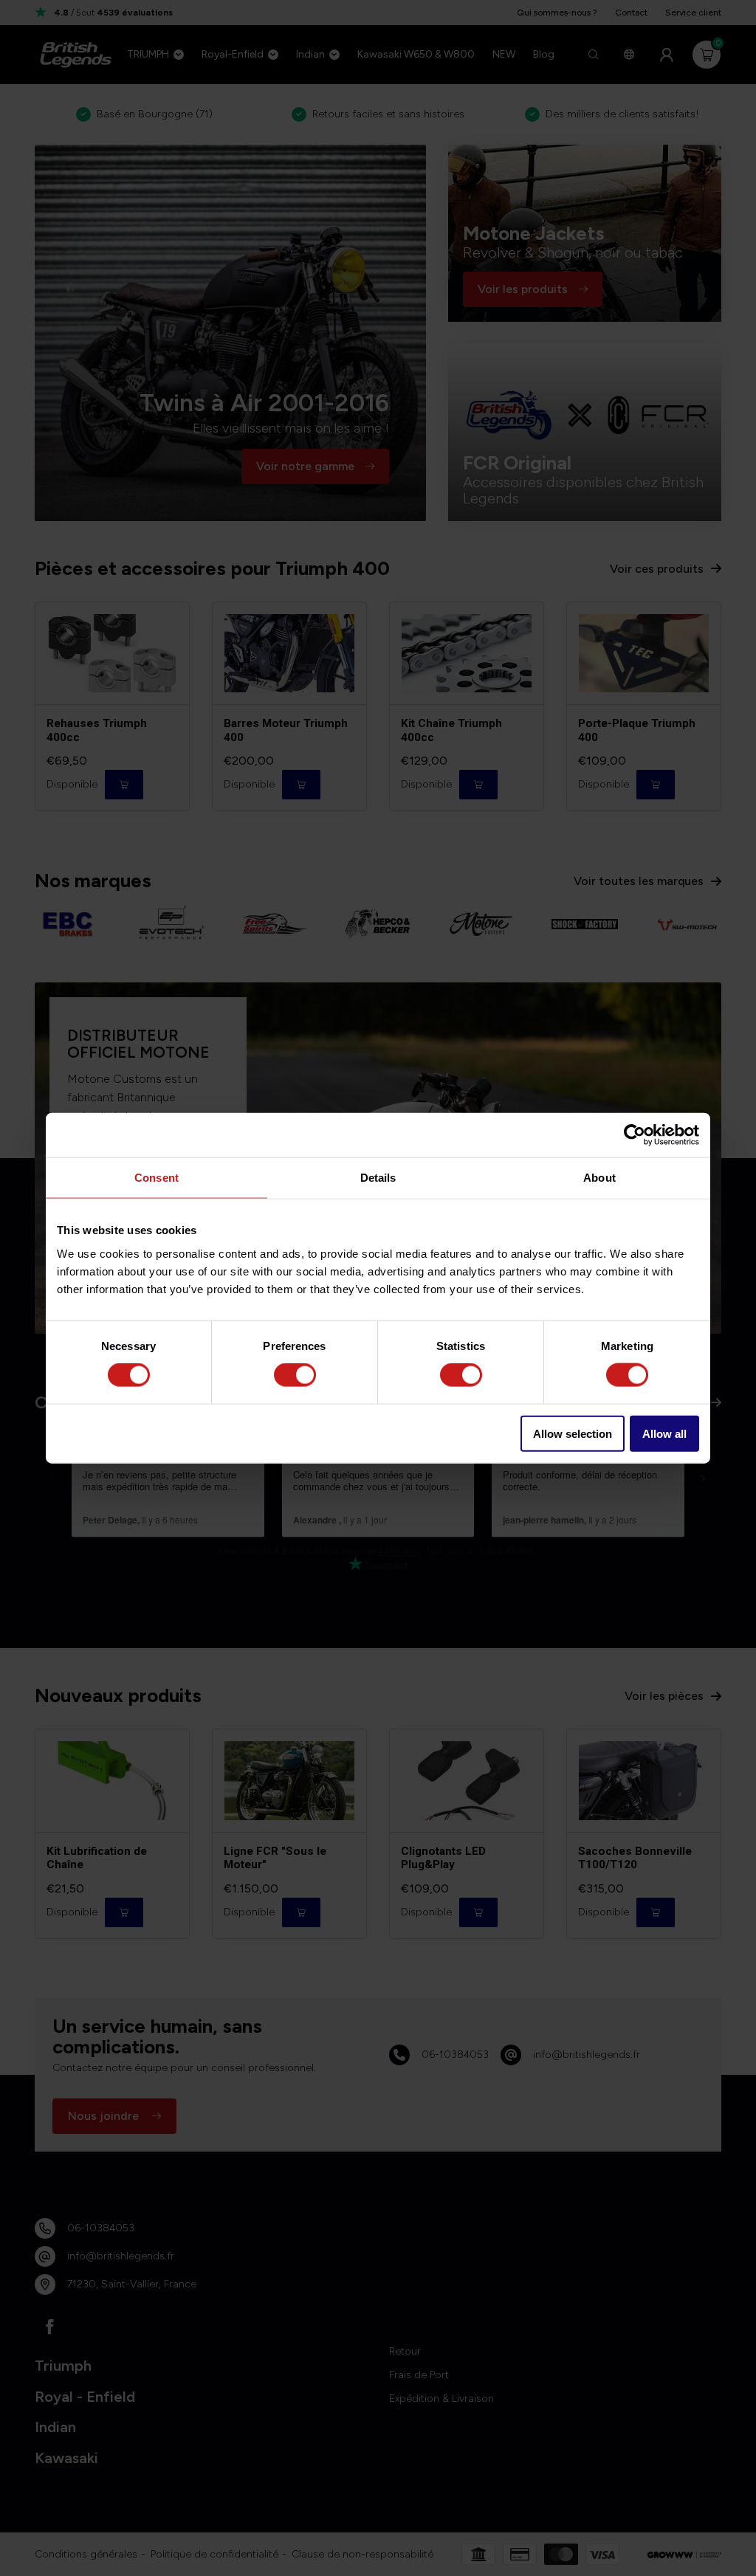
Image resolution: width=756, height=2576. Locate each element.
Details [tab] (378, 1178)
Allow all (664, 1433)
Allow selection (573, 1433)
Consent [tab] (157, 1178)
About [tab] (599, 1178)
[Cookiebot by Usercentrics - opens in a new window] (635, 1135)
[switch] (295, 1375)
